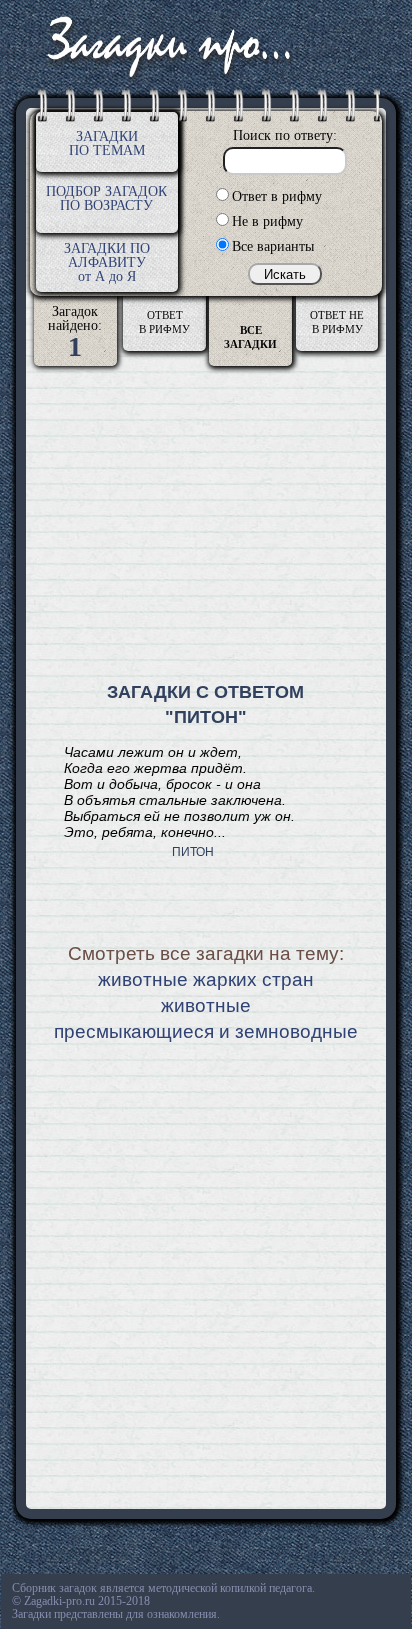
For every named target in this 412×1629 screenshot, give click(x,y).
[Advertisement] (206, 526)
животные (206, 1005)
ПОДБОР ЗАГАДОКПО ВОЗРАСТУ (106, 198)
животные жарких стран (206, 979)
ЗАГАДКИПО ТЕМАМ (107, 143)
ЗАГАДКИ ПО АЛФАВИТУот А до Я (107, 262)
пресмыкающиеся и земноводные (206, 1031)
